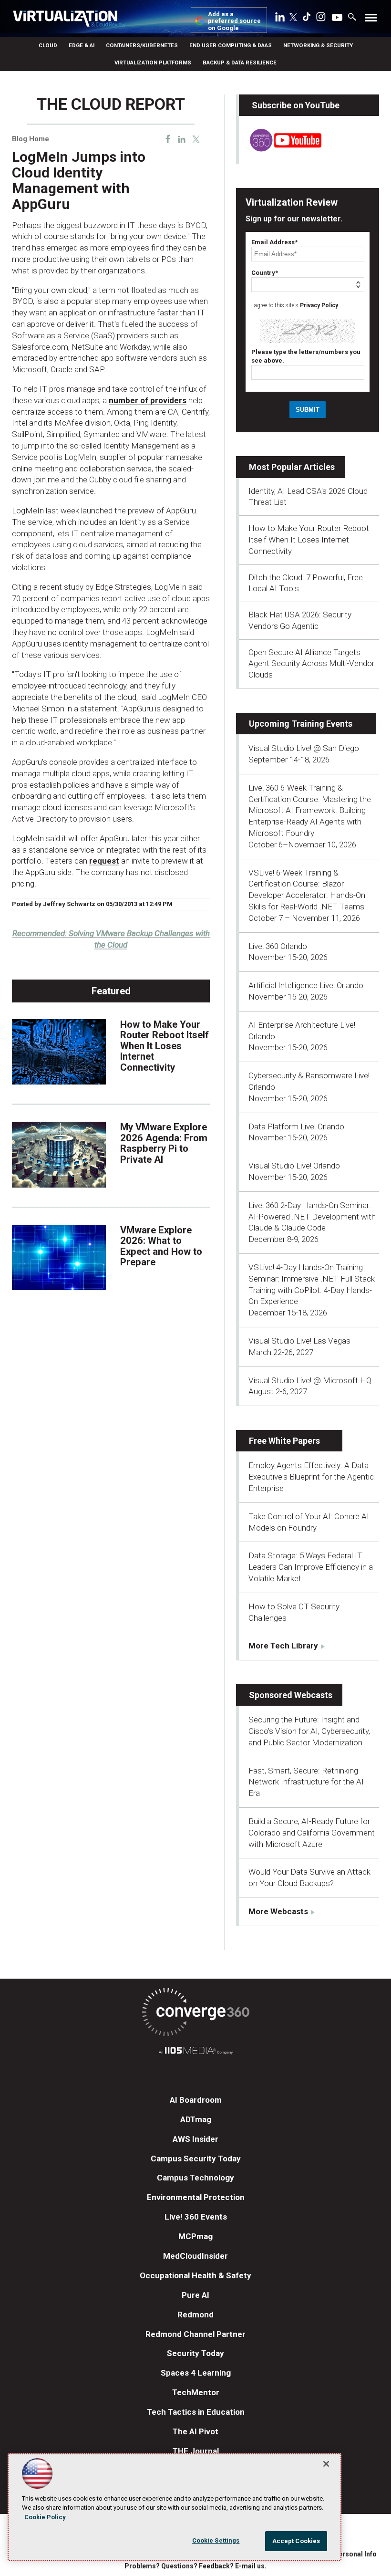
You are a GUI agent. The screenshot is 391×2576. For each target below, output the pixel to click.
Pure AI (195, 2295)
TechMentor (196, 2392)
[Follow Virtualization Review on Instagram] (321, 19)
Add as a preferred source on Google (234, 21)
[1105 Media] (195, 2052)
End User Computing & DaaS (231, 45)
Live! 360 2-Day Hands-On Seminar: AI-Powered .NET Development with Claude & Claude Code (312, 1217)
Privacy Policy (319, 305)
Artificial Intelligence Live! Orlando (306, 985)
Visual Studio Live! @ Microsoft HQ (310, 1380)
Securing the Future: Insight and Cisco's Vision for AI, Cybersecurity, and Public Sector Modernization (309, 1731)
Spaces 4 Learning (196, 2373)
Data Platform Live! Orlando (296, 1126)
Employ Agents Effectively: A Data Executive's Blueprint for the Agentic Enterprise (311, 1477)
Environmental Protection (196, 2197)
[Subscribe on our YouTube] (280, 149)
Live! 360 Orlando (278, 946)
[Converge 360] (195, 2014)
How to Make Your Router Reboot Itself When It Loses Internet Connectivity (165, 1046)
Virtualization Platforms (153, 63)
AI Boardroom (196, 2100)
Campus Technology (195, 2178)
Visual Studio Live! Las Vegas (299, 1341)
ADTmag (196, 2119)
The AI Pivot (195, 2431)
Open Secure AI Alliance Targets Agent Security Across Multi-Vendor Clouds (311, 664)
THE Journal (196, 2451)
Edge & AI (82, 45)
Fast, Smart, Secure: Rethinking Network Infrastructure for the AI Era (306, 1782)
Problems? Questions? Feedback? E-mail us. (195, 2566)
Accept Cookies (296, 2541)
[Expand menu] (371, 20)
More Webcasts (278, 1911)
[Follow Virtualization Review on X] (293, 18)
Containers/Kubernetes (142, 45)
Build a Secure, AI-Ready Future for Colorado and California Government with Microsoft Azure (312, 1833)
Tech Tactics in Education (196, 2412)
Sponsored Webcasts (291, 1695)
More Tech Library (283, 1646)
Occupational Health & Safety (195, 2275)
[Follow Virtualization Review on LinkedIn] (280, 19)
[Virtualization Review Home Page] (69, 20)
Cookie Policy (45, 2517)
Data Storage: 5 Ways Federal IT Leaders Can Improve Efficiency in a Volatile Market (311, 1567)
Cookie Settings (216, 2540)
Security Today (195, 2353)
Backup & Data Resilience (240, 63)
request (104, 861)
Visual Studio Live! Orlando (294, 1166)
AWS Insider (195, 2139)
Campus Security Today (196, 2159)
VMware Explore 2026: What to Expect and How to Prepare (161, 1246)
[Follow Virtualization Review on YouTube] (337, 18)
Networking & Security (318, 45)
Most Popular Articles (292, 467)
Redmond (195, 2315)
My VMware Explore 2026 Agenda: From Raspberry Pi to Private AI (164, 1143)
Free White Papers (284, 1441)
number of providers (148, 400)
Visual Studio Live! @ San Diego (304, 748)
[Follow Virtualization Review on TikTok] (307, 19)
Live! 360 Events (196, 2217)
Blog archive (35, 90)
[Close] (326, 2464)
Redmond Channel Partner (195, 2334)
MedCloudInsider (195, 2256)
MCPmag (195, 2236)
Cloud (48, 45)
